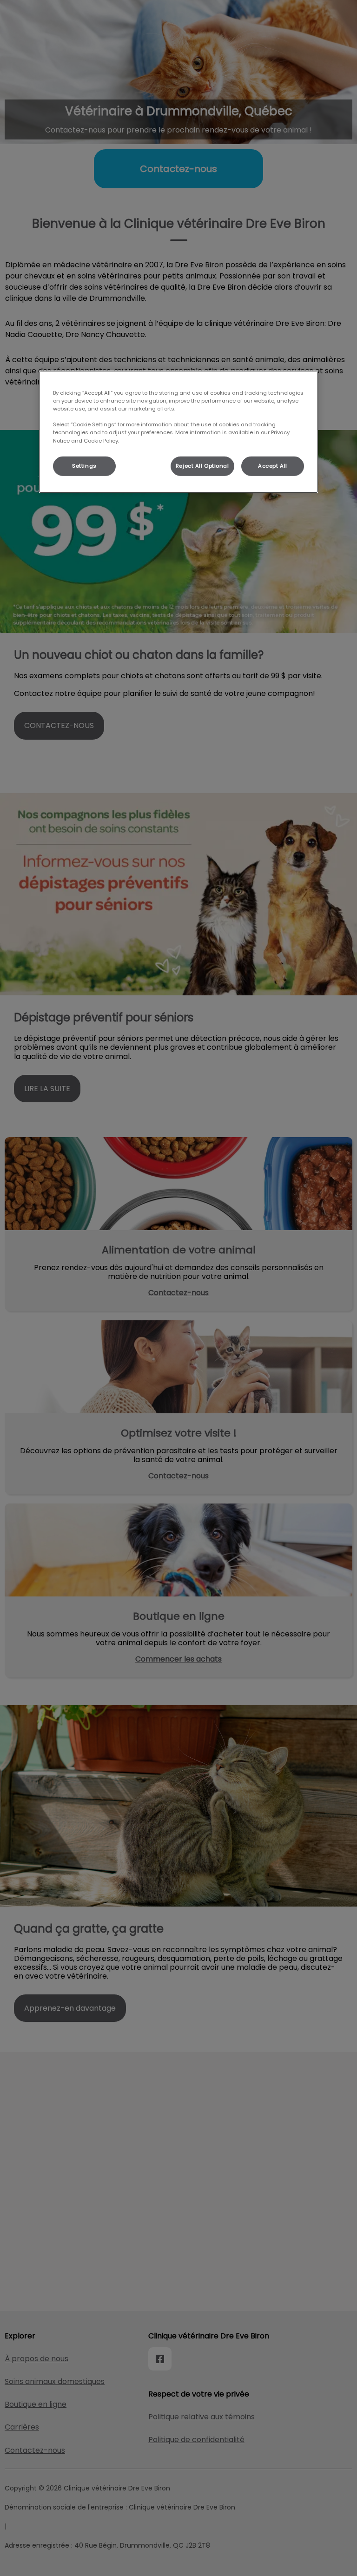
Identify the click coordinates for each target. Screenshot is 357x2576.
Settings (84, 465)
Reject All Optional (202, 465)
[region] (178, 432)
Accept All (273, 465)
